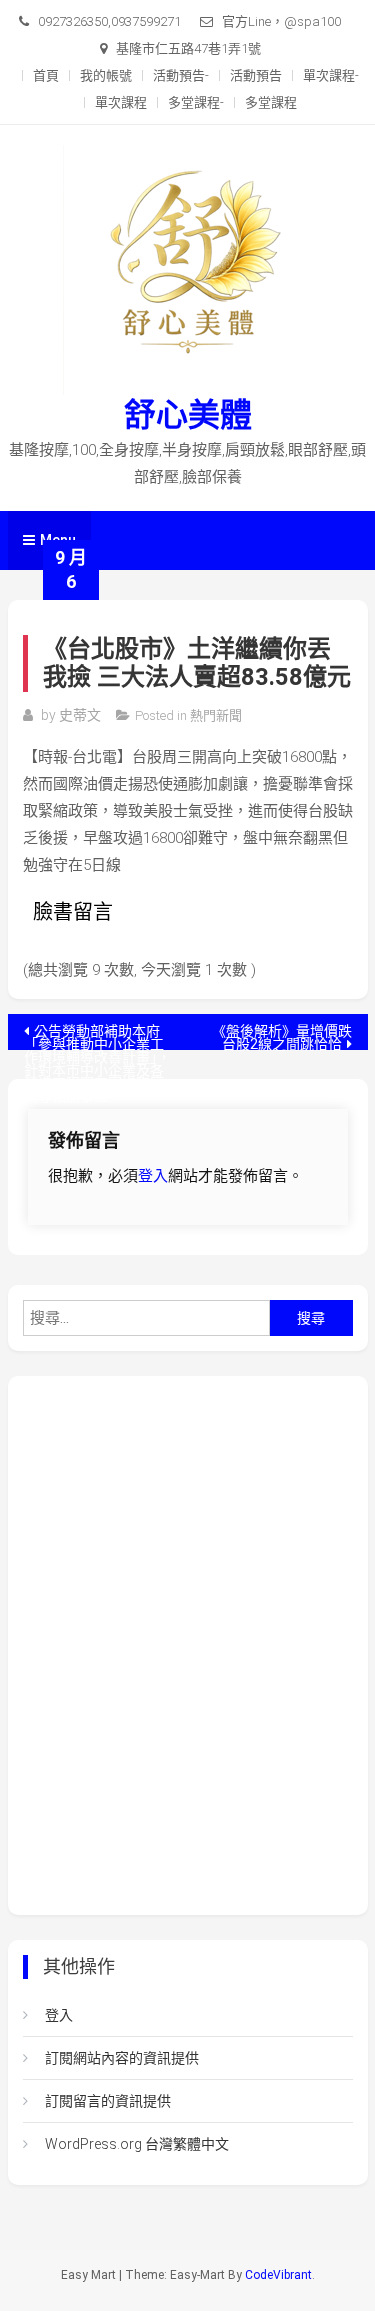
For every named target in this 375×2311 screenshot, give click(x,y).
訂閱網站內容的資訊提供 (122, 2058)
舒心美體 (188, 415)
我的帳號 (106, 75)
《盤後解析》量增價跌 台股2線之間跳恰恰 (282, 1036)
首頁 (46, 75)
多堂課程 (271, 102)
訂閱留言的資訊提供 (108, 2101)
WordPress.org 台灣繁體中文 (137, 2144)
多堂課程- (196, 102)
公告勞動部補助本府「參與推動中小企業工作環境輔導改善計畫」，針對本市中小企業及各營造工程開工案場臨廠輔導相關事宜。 (97, 1036)
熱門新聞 (216, 715)
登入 (153, 1176)
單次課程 (121, 102)
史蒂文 (80, 715)
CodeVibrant (278, 2275)
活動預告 (256, 75)
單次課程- (331, 75)
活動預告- (181, 75)
